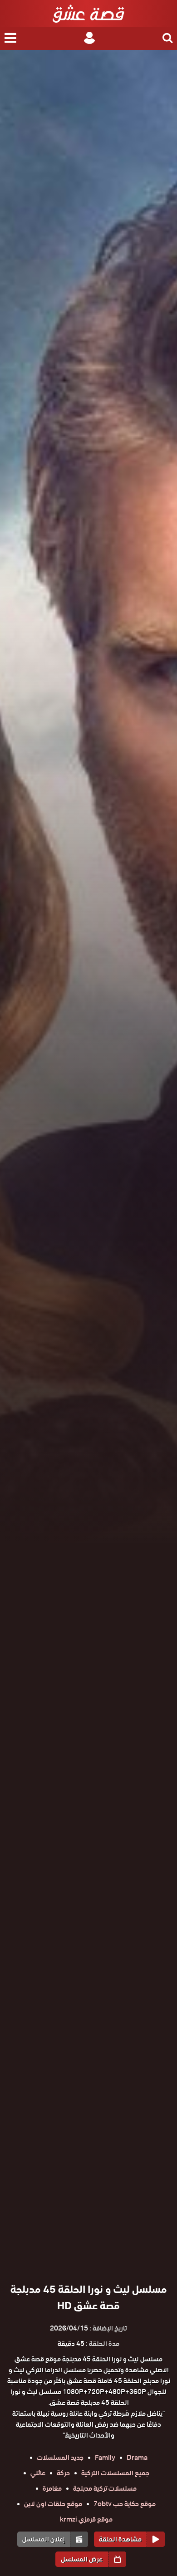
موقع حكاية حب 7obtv (125, 2504)
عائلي (38, 2473)
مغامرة (52, 2488)
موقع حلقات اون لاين (53, 2504)
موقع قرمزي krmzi (86, 2519)
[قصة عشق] (88, 14)
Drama (137, 2458)
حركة (63, 2473)
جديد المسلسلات (60, 2458)
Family (105, 2458)
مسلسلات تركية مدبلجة (105, 2488)
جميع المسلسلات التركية (115, 2473)
